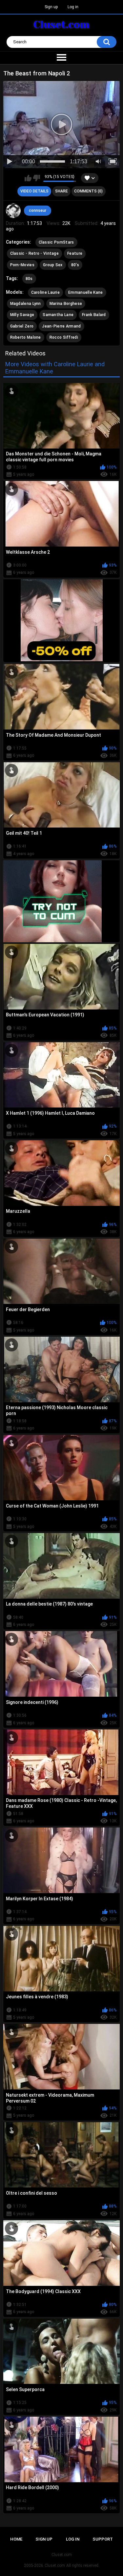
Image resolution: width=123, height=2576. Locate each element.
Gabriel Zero (22, 326)
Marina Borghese (66, 304)
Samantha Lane (58, 315)
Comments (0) (88, 191)
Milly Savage (22, 315)
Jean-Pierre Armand (61, 326)
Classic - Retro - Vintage (35, 253)
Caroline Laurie (46, 292)
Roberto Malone (26, 337)
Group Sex (53, 265)
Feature (75, 253)
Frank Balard (94, 315)
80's (75, 265)
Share (61, 191)
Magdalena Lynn (26, 304)
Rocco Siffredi (64, 337)
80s (29, 279)
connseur (38, 210)
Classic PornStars (56, 242)
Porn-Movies (22, 265)
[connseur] (13, 211)
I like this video (28, 178)
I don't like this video (37, 178)
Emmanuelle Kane (86, 292)
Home (16, 2539)
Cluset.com (55, 2566)
